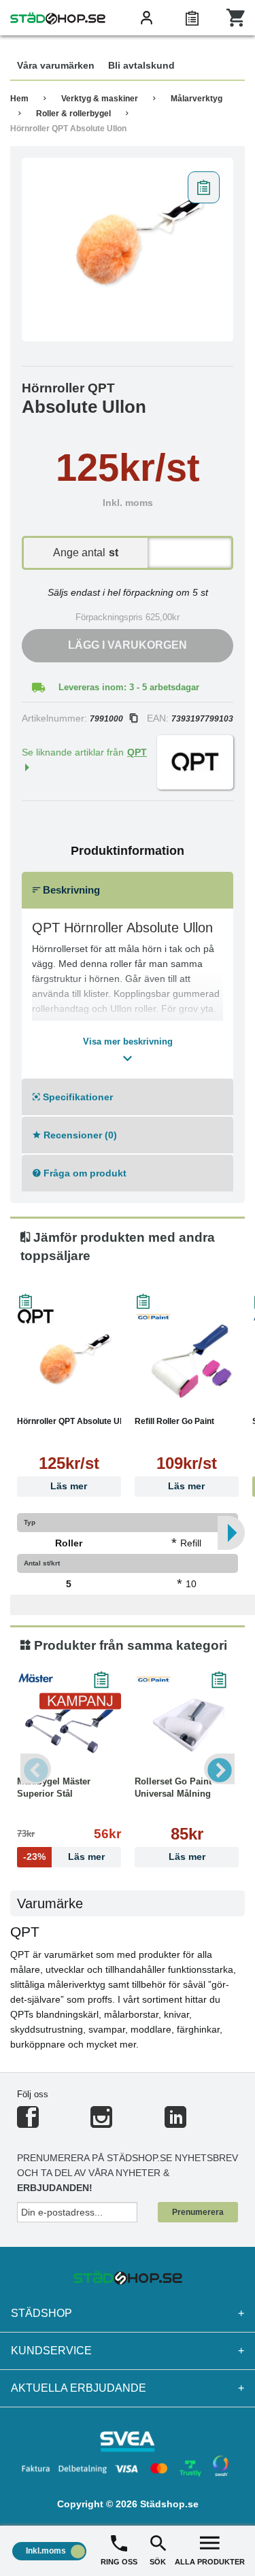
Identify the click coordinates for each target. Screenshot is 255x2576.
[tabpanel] (128, 250)
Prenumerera (198, 2212)
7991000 (106, 719)
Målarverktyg (197, 99)
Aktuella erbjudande (128, 2388)
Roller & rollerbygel (73, 114)
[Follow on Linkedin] (175, 2123)
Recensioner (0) (79, 1135)
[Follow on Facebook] (28, 2123)
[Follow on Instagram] (101, 2123)
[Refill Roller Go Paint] (187, 1364)
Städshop (128, 2313)
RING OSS (119, 2562)
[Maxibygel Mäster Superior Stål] (69, 1725)
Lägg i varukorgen (128, 645)
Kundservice (128, 2351)
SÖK (158, 2562)
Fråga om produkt (84, 1173)
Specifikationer (76, 1097)
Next (219, 1769)
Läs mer (69, 1486)
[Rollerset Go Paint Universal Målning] (187, 1725)
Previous (36, 1769)
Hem (19, 99)
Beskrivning (70, 890)
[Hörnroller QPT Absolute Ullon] (128, 250)
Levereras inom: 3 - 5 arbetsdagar (129, 687)
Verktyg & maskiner (100, 99)
